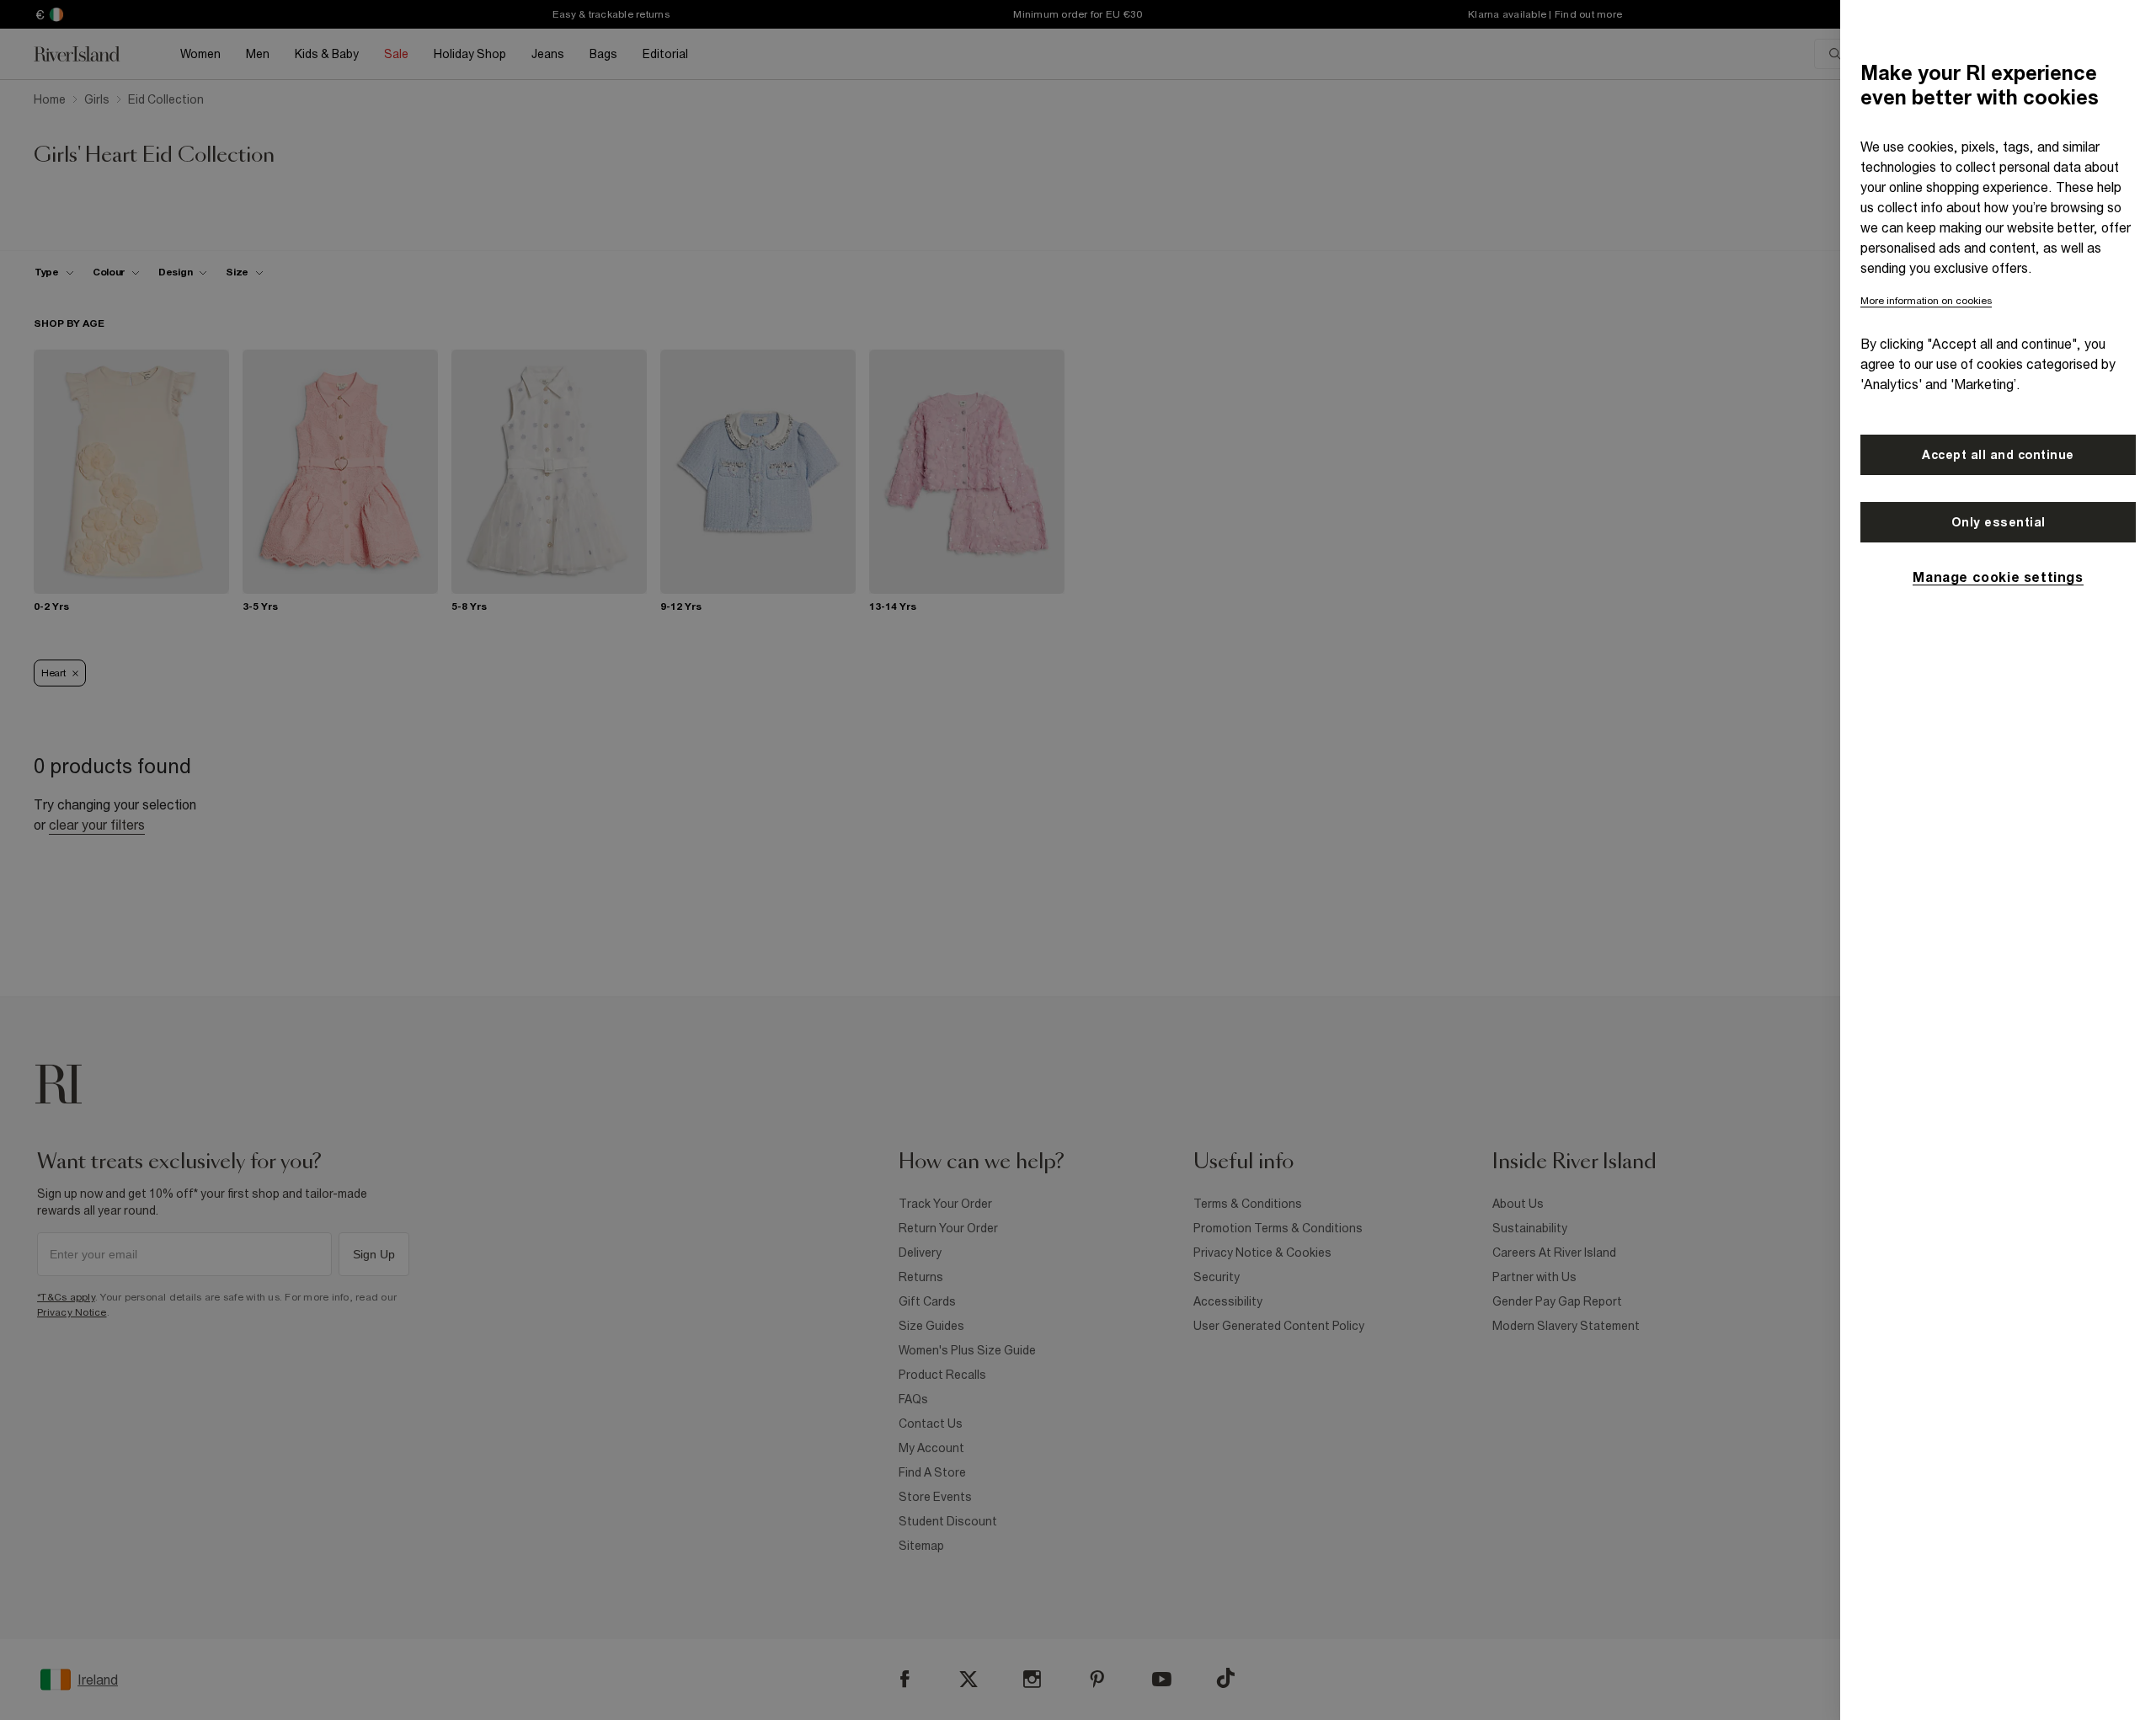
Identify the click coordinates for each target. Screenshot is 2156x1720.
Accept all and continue (1998, 455)
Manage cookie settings (1998, 577)
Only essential (1999, 522)
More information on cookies (1926, 301)
